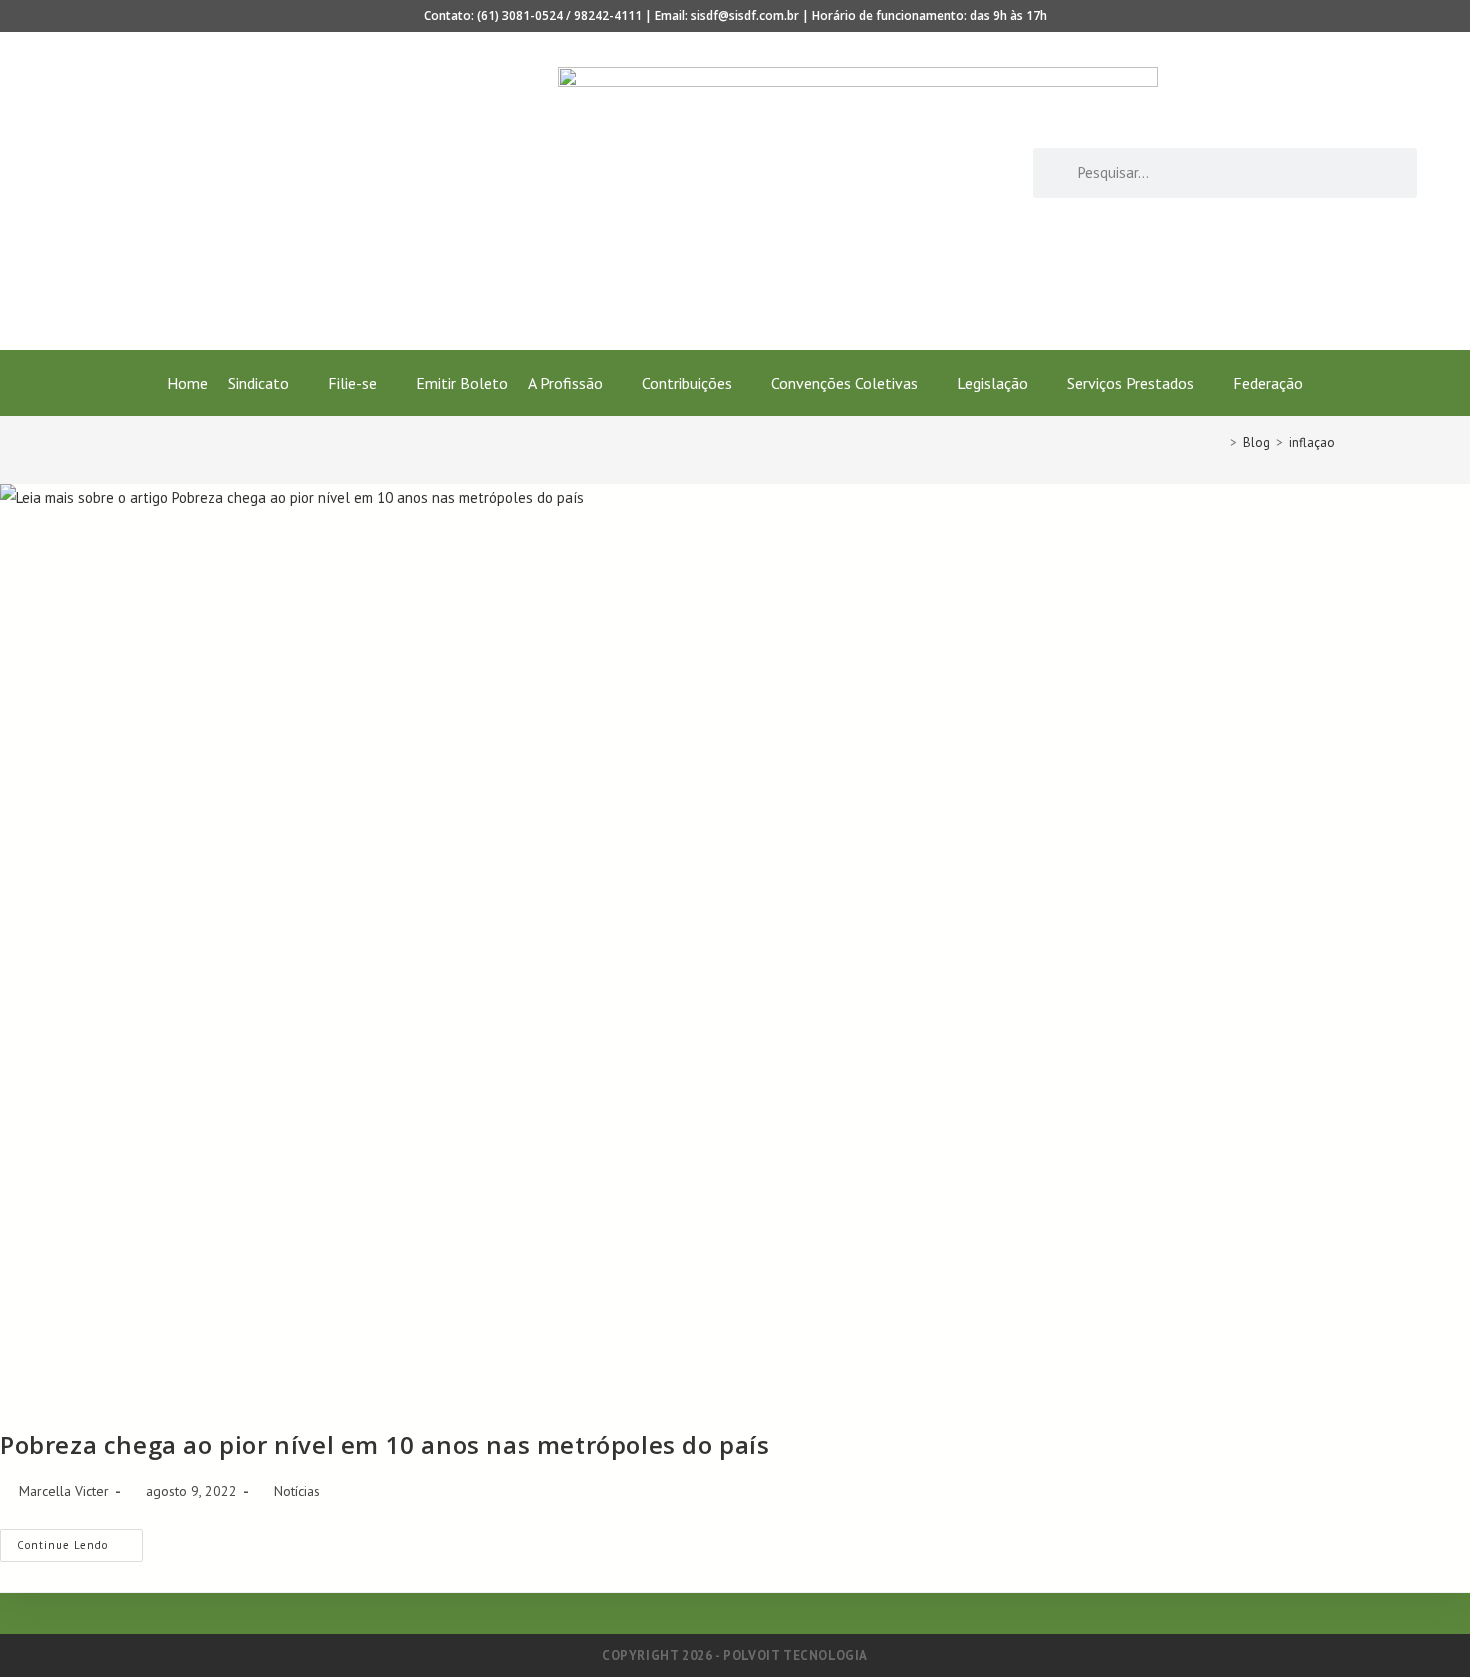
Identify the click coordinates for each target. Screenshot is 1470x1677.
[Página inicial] (1219, 442)
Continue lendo (80, 1540)
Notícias (297, 1491)
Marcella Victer (64, 1491)
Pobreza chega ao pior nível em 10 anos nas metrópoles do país (385, 1444)
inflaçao (1312, 442)
